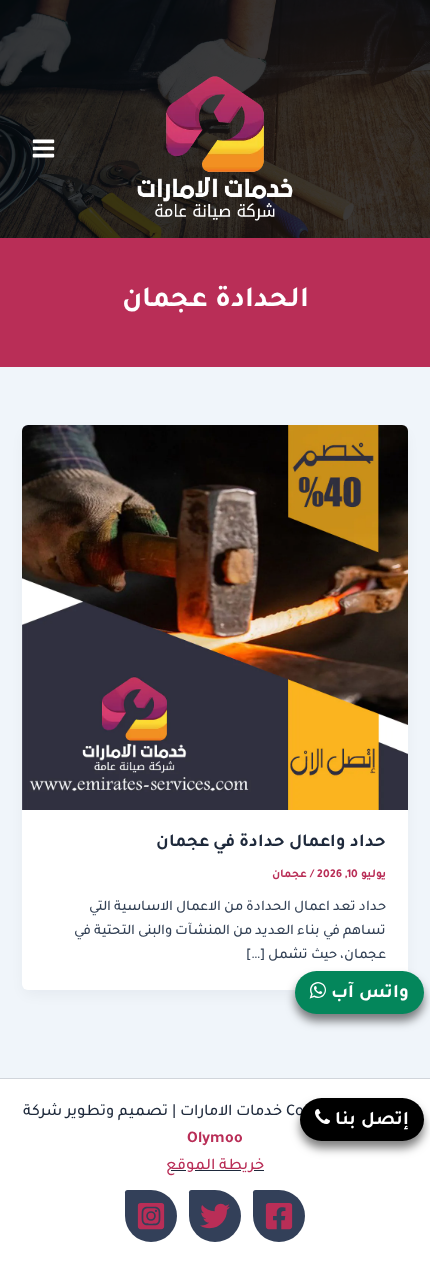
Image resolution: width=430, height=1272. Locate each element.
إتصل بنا (369, 1121)
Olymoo (215, 1139)
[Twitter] (215, 1216)
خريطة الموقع (215, 1166)
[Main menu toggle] (43, 148)
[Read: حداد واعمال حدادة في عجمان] (214, 619)
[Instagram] (151, 1216)
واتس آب (367, 994)
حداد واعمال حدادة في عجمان (271, 843)
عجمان (289, 875)
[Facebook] (279, 1216)
